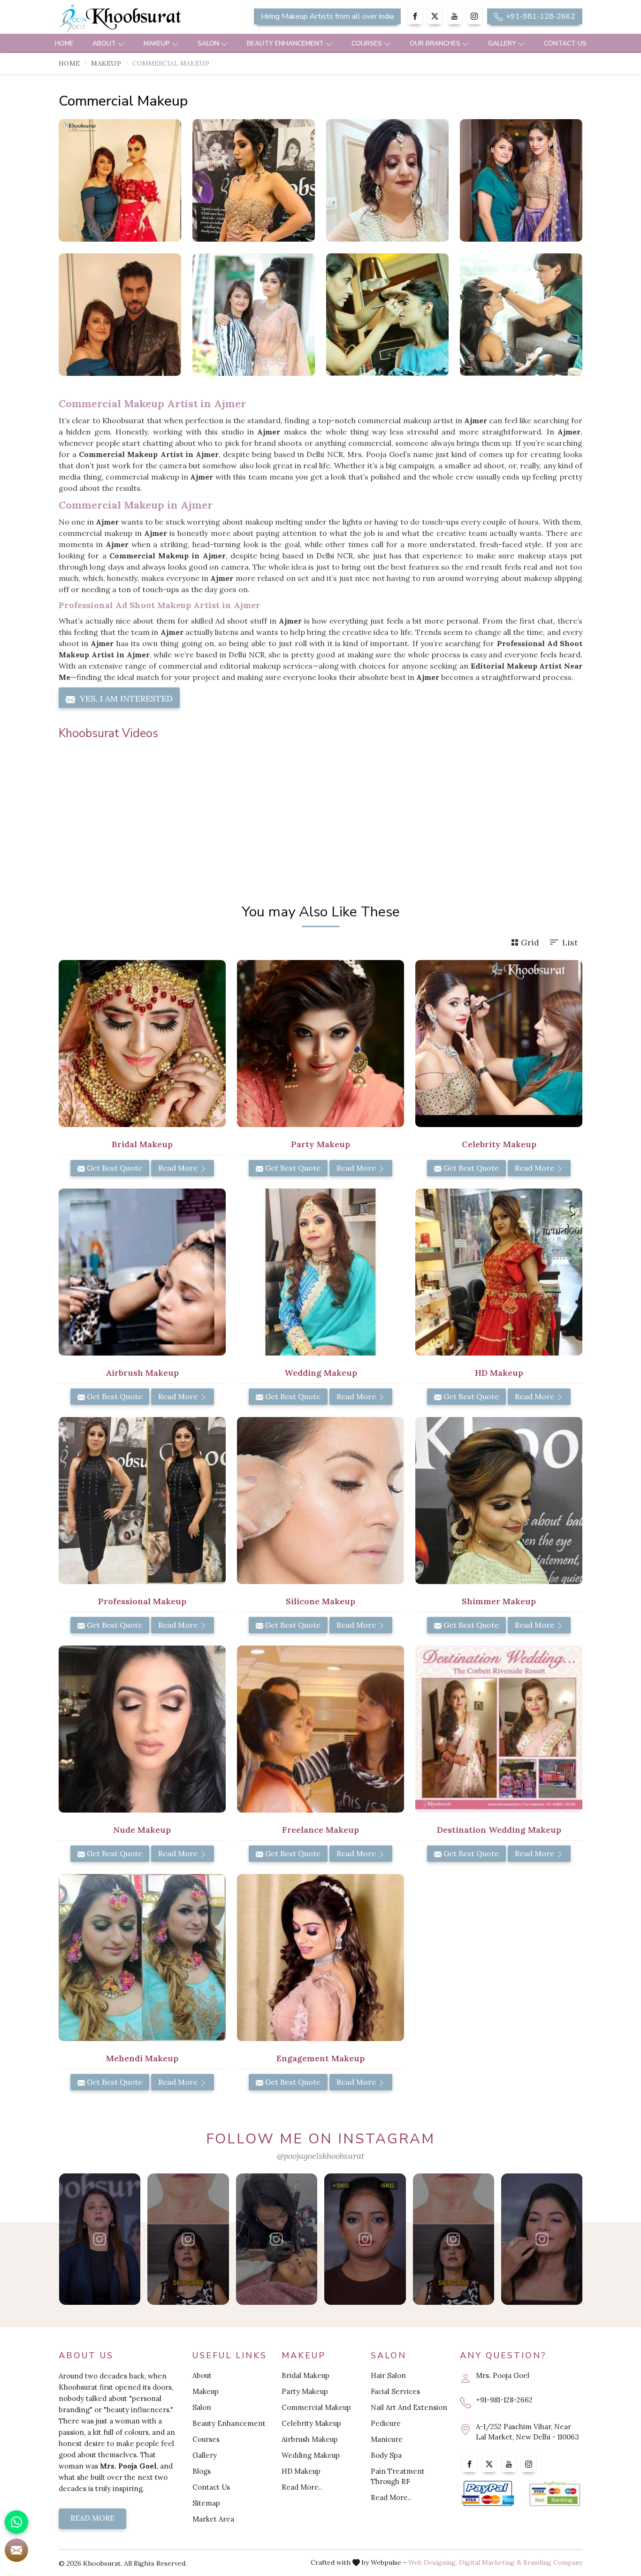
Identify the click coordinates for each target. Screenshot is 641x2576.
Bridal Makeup (305, 2375)
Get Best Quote (114, 1168)
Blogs (202, 2471)
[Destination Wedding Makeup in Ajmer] (499, 1729)
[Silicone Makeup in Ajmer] (320, 1501)
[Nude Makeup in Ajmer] (142, 1729)
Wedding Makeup (311, 2455)
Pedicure (386, 2423)
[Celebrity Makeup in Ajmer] (521, 315)
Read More (179, 1168)
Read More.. (302, 2487)
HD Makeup (301, 2471)
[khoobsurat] (142, 19)
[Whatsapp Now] (16, 2522)
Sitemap (206, 2503)
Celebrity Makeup (311, 2423)
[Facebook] (415, 16)
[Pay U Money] (555, 2494)
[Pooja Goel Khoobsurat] (99, 2239)
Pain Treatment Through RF (398, 2476)
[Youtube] (454, 16)
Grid (530, 942)
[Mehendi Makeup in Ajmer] (142, 1958)
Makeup (157, 43)
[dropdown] (121, 43)
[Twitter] (435, 16)
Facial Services (395, 2391)
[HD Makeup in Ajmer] (499, 1272)
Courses (367, 43)
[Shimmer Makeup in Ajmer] (499, 1501)
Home (64, 43)
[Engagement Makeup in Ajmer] (320, 1958)
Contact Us (565, 43)
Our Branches (435, 43)
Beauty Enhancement (285, 43)
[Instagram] (474, 16)
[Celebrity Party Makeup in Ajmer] (387, 315)
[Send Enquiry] (16, 2550)
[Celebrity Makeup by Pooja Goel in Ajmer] (521, 180)
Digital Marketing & (490, 2562)
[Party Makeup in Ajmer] (320, 1044)
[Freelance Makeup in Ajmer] (320, 1729)
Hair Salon (388, 2375)
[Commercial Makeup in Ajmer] (120, 180)
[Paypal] (488, 2494)
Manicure (387, 2439)
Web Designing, (433, 2562)
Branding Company (553, 2562)
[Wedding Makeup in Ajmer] (320, 1272)
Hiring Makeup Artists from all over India (327, 16)
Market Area (213, 2519)
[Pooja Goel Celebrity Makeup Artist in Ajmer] (120, 315)
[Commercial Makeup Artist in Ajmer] (254, 180)
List (570, 942)
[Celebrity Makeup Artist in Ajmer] (254, 315)
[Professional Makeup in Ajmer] (142, 1501)
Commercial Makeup (316, 2407)
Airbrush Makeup (310, 2439)
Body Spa (386, 2455)
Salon (208, 43)
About (104, 43)
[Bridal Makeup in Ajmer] (142, 1044)
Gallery (502, 43)
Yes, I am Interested (125, 698)
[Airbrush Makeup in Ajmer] (142, 1272)
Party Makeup (305, 2391)
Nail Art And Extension (409, 2407)
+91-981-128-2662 (540, 16)
